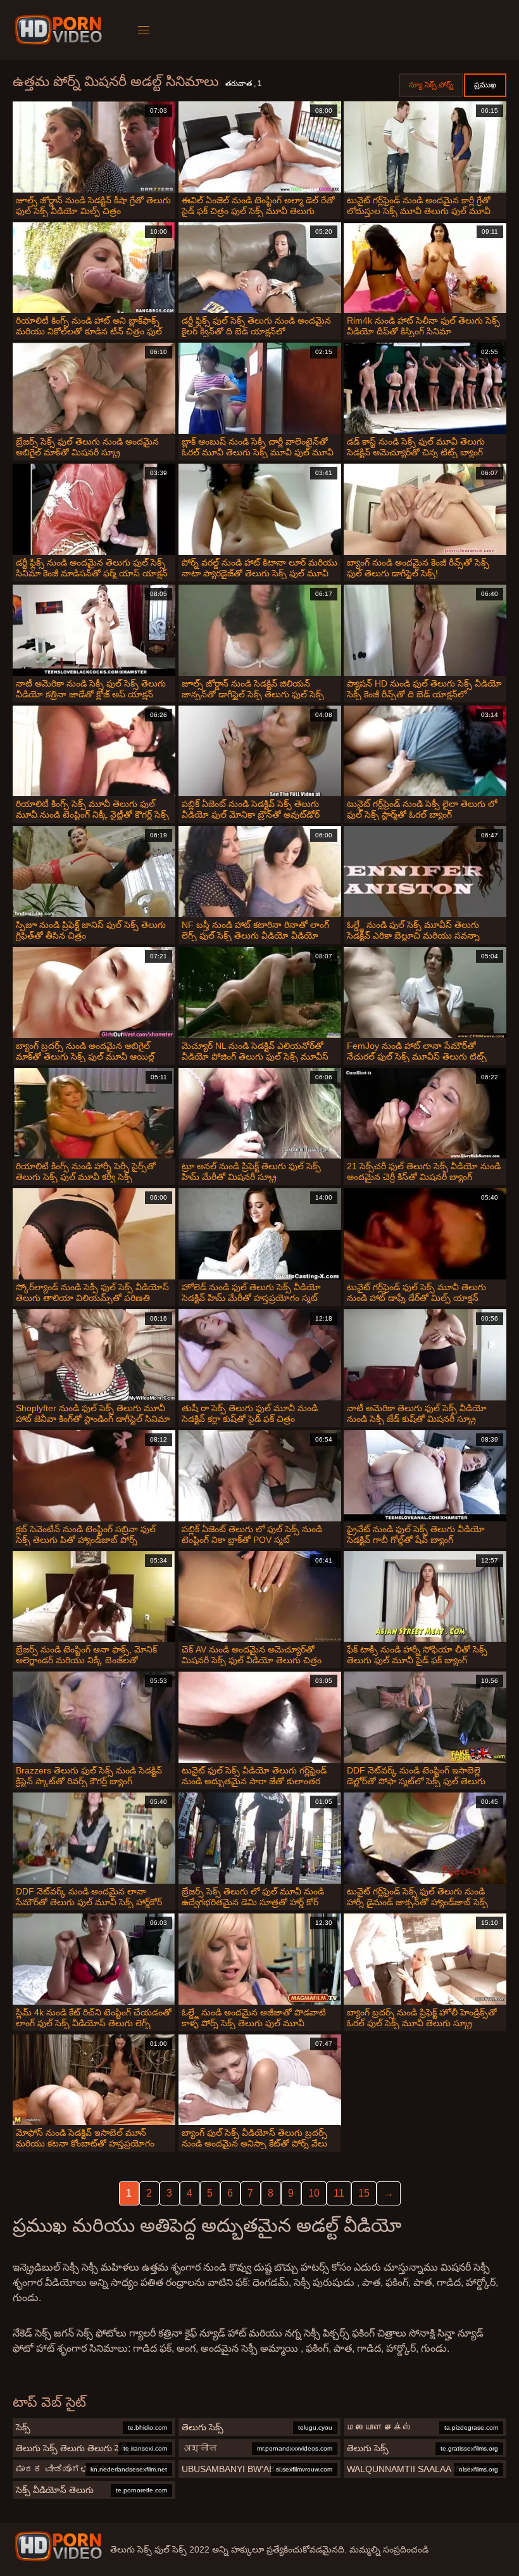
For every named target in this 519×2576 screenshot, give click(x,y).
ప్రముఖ (485, 85)
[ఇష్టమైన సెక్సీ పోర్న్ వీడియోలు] (58, 2546)
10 (314, 2193)
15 (364, 2193)
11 (339, 2193)
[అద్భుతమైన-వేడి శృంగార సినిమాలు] (60, 30)
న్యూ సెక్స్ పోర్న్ (431, 85)
